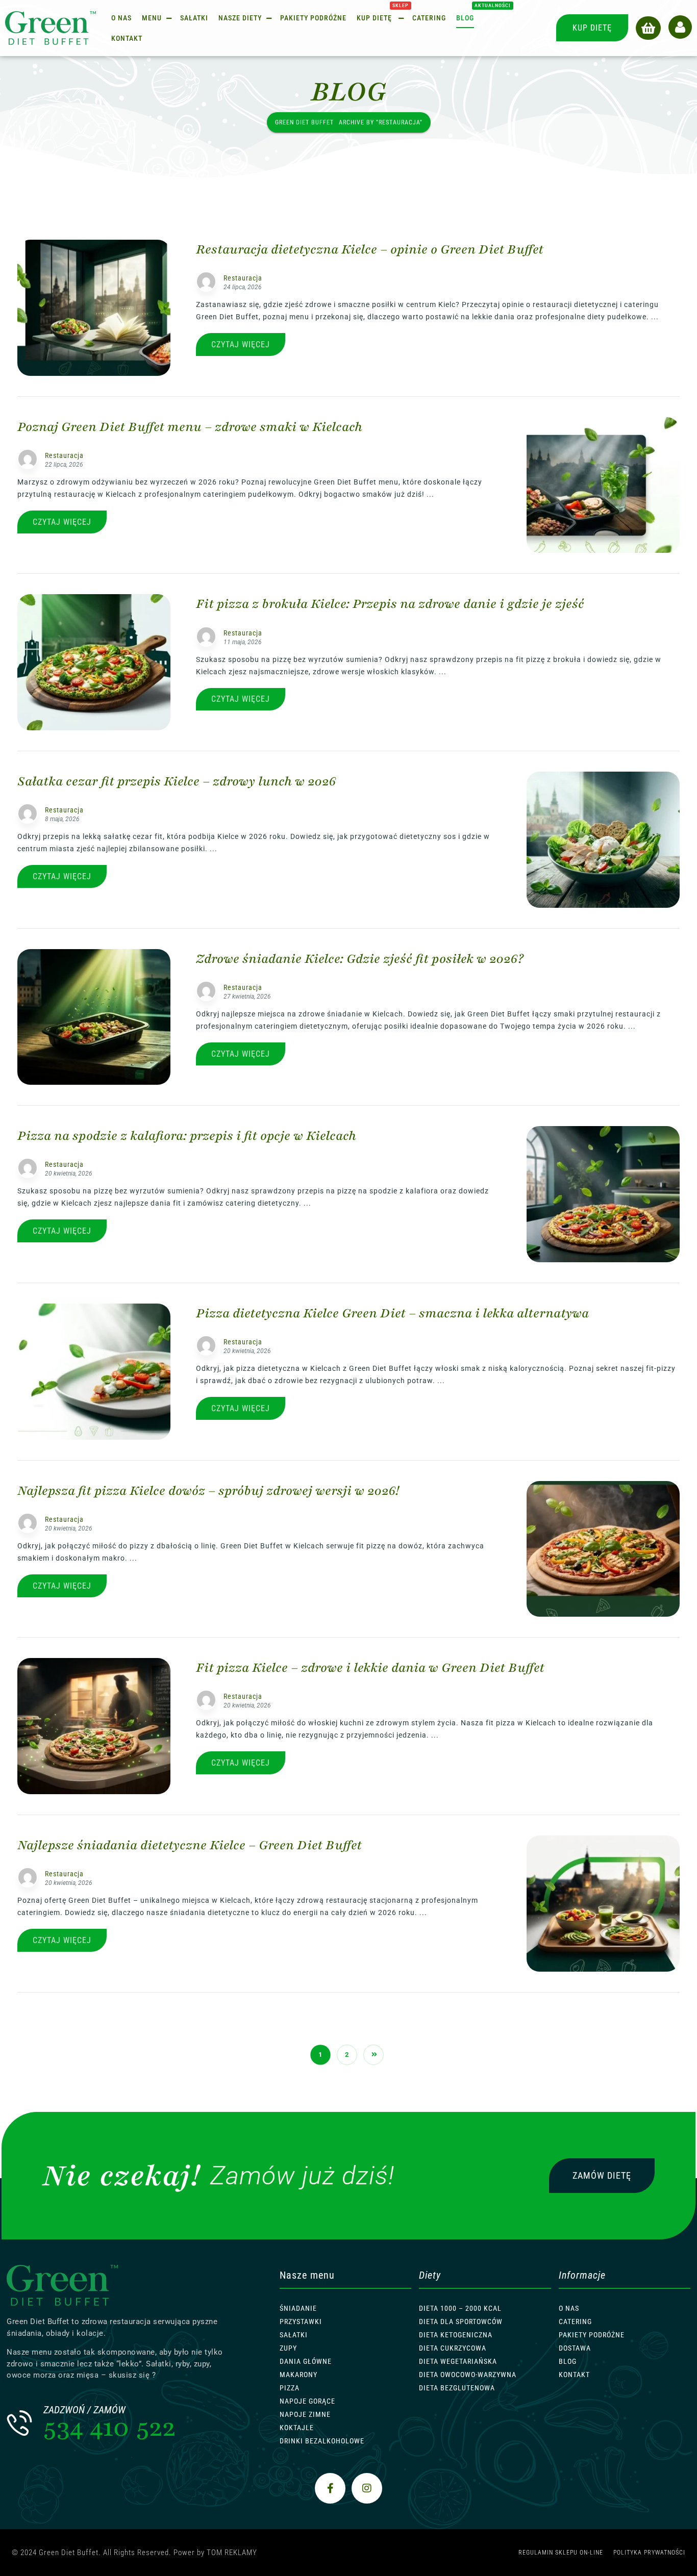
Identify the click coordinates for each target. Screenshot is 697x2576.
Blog (568, 2361)
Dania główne (306, 2361)
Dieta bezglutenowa (457, 2388)
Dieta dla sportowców (461, 2322)
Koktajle (297, 2428)
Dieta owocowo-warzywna (468, 2375)
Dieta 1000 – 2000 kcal (460, 2308)
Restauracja (243, 278)
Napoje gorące (307, 2401)
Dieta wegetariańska (458, 2361)
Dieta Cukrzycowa (453, 2348)
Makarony (298, 2375)
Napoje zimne (305, 2414)
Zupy (288, 2348)
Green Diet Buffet (304, 122)
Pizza (290, 2388)
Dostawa (575, 2348)
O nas (569, 2308)
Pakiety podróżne (592, 2335)
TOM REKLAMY (232, 2553)
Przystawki (301, 2322)
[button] (648, 28)
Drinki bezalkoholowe (322, 2441)
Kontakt (574, 2375)
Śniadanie (298, 2308)
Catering (575, 2322)
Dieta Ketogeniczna (456, 2335)
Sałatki (294, 2335)
